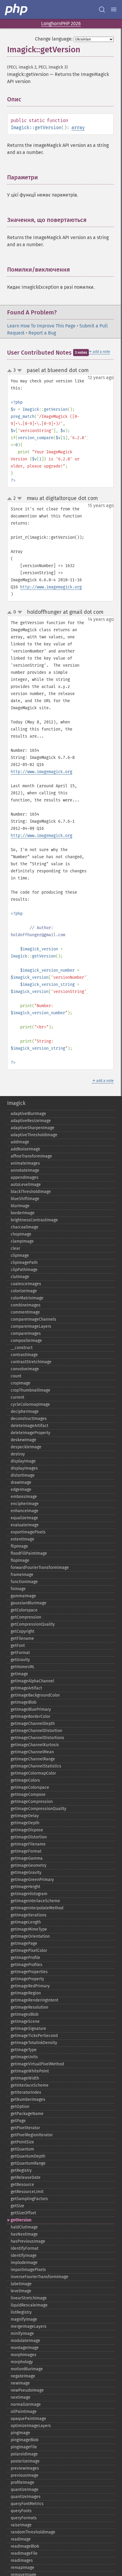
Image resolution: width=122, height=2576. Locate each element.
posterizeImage (25, 2461)
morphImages (24, 2355)
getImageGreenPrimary (32, 1880)
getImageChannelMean (32, 1752)
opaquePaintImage (28, 2419)
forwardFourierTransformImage (40, 1568)
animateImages (25, 1163)
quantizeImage (25, 2490)
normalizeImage (26, 2404)
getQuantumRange (28, 2163)
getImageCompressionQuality (38, 1809)
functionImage (24, 1582)
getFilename (22, 1638)
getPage (18, 2121)
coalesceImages (26, 1284)
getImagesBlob (25, 2014)
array (78, 128)
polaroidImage (24, 2454)
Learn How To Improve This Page (41, 326)
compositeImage (26, 1341)
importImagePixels (28, 2270)
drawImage (21, 1482)
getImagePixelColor (29, 1951)
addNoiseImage (25, 1149)
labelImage (21, 2284)
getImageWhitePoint (30, 2071)
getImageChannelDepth (33, 1724)
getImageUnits (24, 2057)
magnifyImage (24, 2319)
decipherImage (25, 1412)
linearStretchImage (29, 2298)
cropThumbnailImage (30, 1390)
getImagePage (24, 1943)
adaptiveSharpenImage (33, 1128)
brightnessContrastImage (34, 1220)
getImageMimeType (29, 1929)
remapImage (23, 2568)
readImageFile (24, 2553)
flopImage (20, 1560)
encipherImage (25, 1504)
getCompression (26, 1617)
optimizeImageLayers (31, 2426)
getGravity (20, 1660)
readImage (21, 2539)
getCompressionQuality (33, 1624)
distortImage (23, 1475)
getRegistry (21, 2170)
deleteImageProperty (30, 1433)
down (20, 371)
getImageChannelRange (33, 1759)
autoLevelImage (26, 1185)
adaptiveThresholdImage (34, 1135)
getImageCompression (32, 1802)
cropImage (21, 1383)
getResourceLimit (27, 2192)
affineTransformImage (31, 1156)
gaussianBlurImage (29, 1603)
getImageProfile (25, 1958)
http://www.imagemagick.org (51, 587)
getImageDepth (25, 1823)
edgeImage (21, 1490)
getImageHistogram (29, 1894)
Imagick (16, 1103)
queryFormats (24, 2518)
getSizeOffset (23, 2213)
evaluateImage (25, 1525)
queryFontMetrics (27, 2504)
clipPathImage (24, 1270)
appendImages (25, 1177)
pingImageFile (24, 2447)
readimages (22, 2560)
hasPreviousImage (28, 2241)
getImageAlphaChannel (32, 1681)
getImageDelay (25, 1816)
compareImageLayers (31, 1326)
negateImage (23, 2376)
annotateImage (25, 1170)
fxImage (18, 1589)
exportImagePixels (28, 1532)
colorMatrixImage (27, 1298)
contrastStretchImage (31, 1362)
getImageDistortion (29, 1837)
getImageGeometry (29, 1865)
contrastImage (24, 1355)
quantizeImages (26, 2497)
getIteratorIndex (26, 2092)
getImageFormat (26, 1851)
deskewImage (24, 1440)
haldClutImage (24, 2227)
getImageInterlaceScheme (35, 1901)
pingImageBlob (25, 2440)
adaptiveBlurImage (28, 1114)
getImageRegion (26, 1993)
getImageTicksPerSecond (34, 2036)
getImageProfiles (27, 1965)
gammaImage (23, 1596)
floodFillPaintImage (29, 1553)
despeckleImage (26, 1447)
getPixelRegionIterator (32, 2135)
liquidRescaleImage (29, 2305)
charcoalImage (25, 1227)
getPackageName (27, 2114)
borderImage (23, 1213)
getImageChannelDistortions (37, 1738)
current (17, 1397)
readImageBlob (25, 2546)
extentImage (23, 1539)
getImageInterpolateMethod (37, 1908)
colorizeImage (24, 1291)
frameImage (22, 1575)
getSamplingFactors (29, 2199)
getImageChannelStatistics (36, 1766)
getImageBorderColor (30, 1716)
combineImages (26, 1305)
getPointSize (22, 2142)
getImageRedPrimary (30, 1986)
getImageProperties (29, 1972)
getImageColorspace (30, 1787)
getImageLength (26, 1922)
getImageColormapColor (33, 1773)
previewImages (25, 2468)
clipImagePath (24, 1263)
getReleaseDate (26, 2177)
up (11, 371)
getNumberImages (28, 2099)
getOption (20, 2107)
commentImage (25, 1312)
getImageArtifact (26, 1688)
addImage (20, 1142)
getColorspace (24, 1610)
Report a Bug (42, 333)
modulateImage (25, 2341)
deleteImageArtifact (29, 1426)
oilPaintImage (24, 2412)
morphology (22, 2362)
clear (15, 1248)
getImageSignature (28, 2029)
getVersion (21, 2220)
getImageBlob (24, 1702)
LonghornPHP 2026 (61, 23)
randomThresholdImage (33, 2532)
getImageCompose (28, 1795)
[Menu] (114, 9)
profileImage (23, 2482)
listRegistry (21, 2312)
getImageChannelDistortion (36, 1731)
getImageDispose (27, 1830)
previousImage (25, 2475)
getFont (18, 1646)
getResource (22, 2185)
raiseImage (21, 2525)
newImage (20, 2383)
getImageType (24, 2050)
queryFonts (21, 2511)
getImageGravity (26, 1873)
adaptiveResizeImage (31, 1121)
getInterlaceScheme (30, 2085)
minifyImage (22, 2334)
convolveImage (25, 1369)
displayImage (23, 1461)
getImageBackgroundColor (35, 1695)
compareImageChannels (33, 1319)
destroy (18, 1454)
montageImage (25, 2348)
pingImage (20, 2433)
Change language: (54, 39)
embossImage (24, 1497)
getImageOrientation (30, 1936)
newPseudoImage (27, 2390)
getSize (17, 2206)
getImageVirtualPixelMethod (37, 2064)
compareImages (26, 1334)
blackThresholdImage (31, 1192)
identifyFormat (25, 2248)
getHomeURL (23, 1667)
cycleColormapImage (30, 1404)
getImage (19, 1674)
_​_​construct (22, 1348)
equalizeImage (24, 1518)
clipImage (20, 1255)
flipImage (19, 1546)
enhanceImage (25, 1511)
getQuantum (22, 2149)
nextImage (21, 2397)
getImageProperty (27, 1979)
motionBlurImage (27, 2369)
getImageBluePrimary (31, 1709)
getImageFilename (28, 1844)
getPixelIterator (25, 2128)
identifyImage (24, 2256)
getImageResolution (29, 2007)
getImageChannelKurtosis (35, 1745)
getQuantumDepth (28, 2156)
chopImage (21, 1234)
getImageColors (25, 1780)
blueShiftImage (25, 1199)
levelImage (21, 2291)
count (16, 1376)
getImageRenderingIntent (34, 2000)
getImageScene (25, 2021)
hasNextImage (24, 2234)
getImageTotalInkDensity (34, 2043)
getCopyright (23, 1631)
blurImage (20, 1206)
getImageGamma (27, 1858)
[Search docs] (102, 9)
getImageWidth (25, 2078)
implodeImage (24, 2263)
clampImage (22, 1241)
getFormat (20, 1653)
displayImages (24, 1468)
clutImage (20, 1277)
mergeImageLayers (29, 2326)
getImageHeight (25, 1887)
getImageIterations (29, 1915)
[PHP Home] (17, 9)
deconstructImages (29, 1419)
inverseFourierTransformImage (40, 2277)
